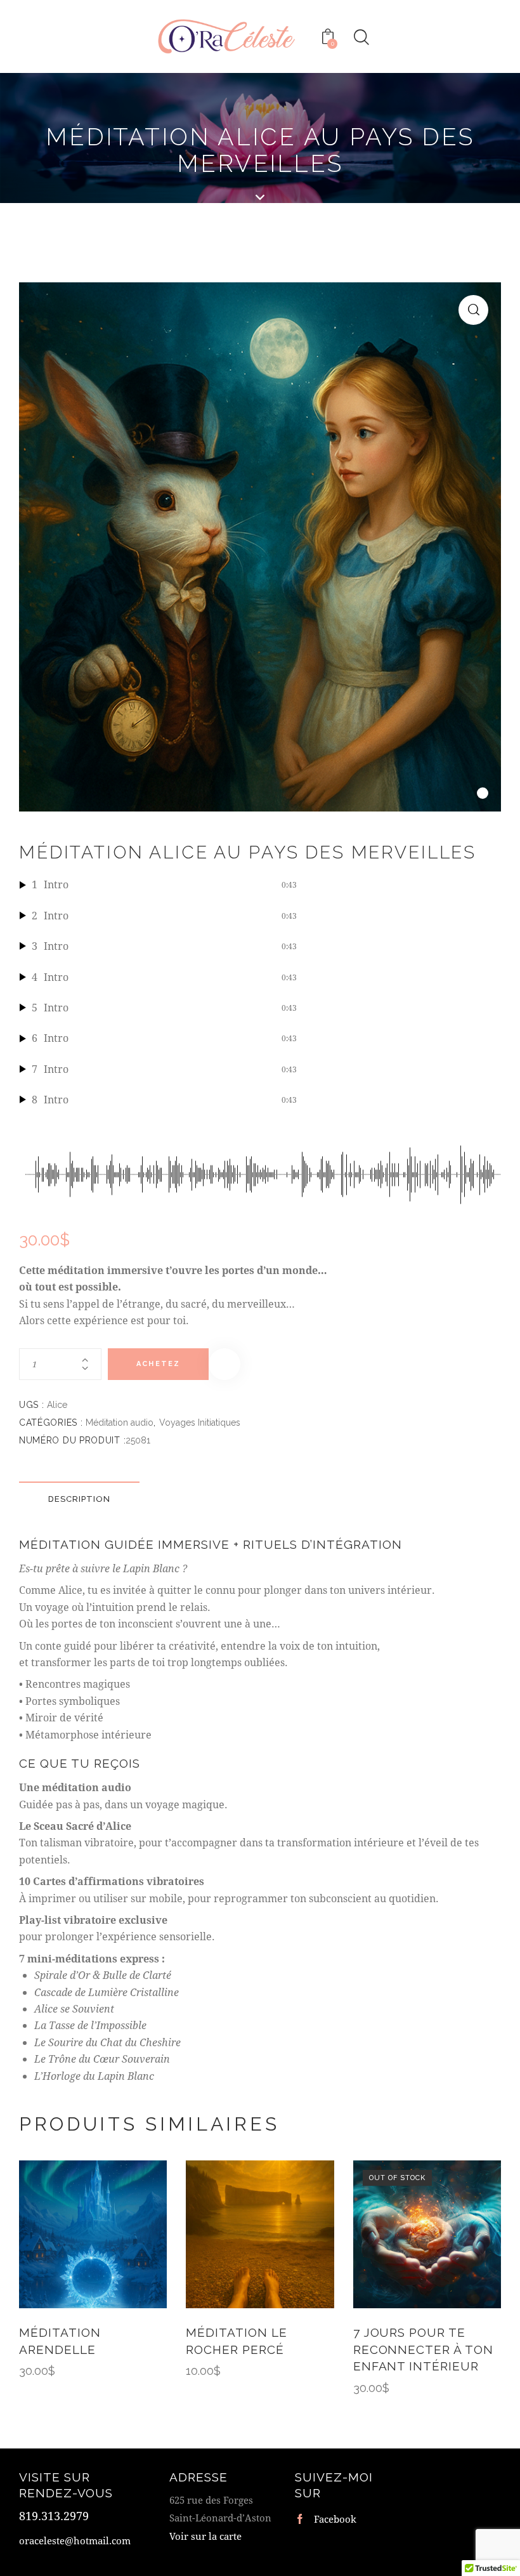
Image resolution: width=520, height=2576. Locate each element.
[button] (473, 310)
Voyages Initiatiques (200, 1423)
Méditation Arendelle (60, 2341)
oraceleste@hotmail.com (75, 2540)
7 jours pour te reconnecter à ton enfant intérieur (423, 2349)
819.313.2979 (54, 2516)
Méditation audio (120, 1423)
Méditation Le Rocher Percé (236, 2341)
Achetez (158, 1364)
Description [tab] (79, 1499)
